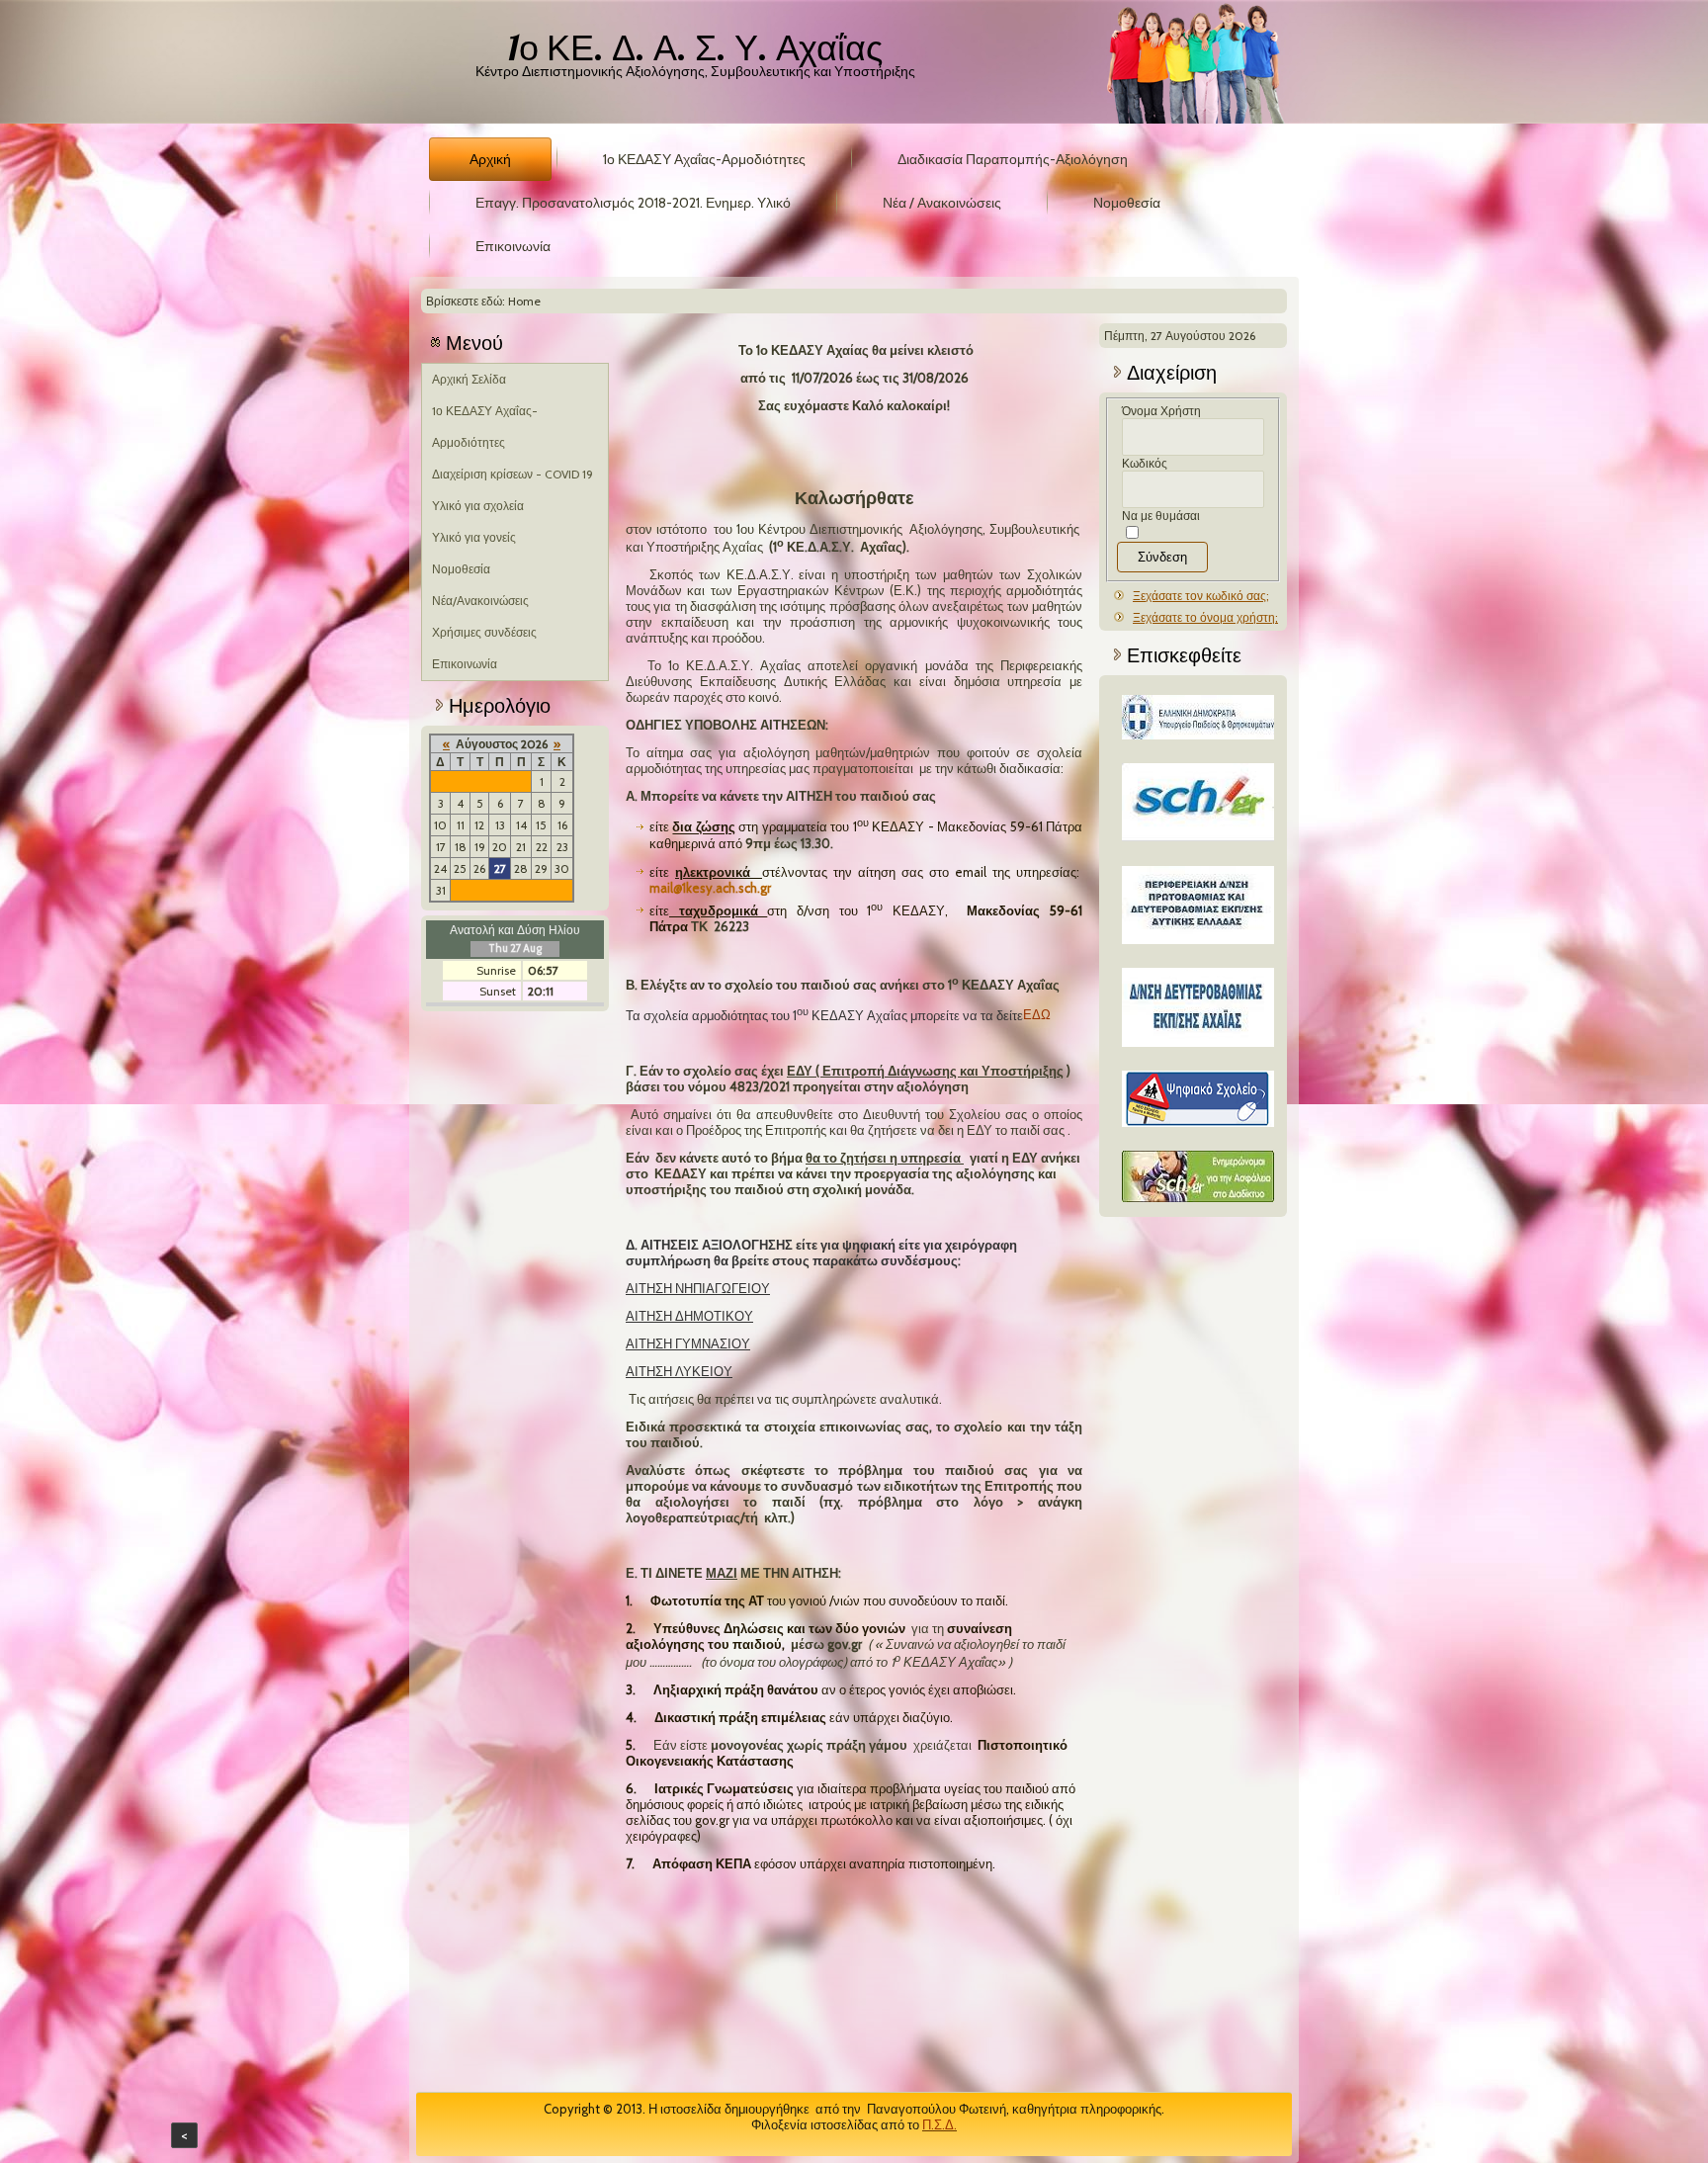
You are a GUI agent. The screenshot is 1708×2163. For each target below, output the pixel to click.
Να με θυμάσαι (1161, 516)
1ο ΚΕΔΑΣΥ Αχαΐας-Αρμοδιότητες (704, 159)
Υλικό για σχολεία (478, 506)
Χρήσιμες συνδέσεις (484, 632)
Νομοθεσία (1127, 203)
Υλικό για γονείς (474, 537)
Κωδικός (1145, 463)
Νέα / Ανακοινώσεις (942, 203)
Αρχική (490, 159)
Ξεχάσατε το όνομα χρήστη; (1205, 617)
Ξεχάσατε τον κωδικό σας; (1201, 596)
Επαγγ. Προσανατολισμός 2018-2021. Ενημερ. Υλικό (633, 203)
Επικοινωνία (513, 246)
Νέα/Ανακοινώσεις (480, 601)
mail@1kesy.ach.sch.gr (710, 888)
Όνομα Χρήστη (1161, 411)
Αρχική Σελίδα (469, 379)
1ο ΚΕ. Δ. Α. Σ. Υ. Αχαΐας (695, 47)
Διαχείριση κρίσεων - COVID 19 (512, 474)
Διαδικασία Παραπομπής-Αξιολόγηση (1013, 159)
